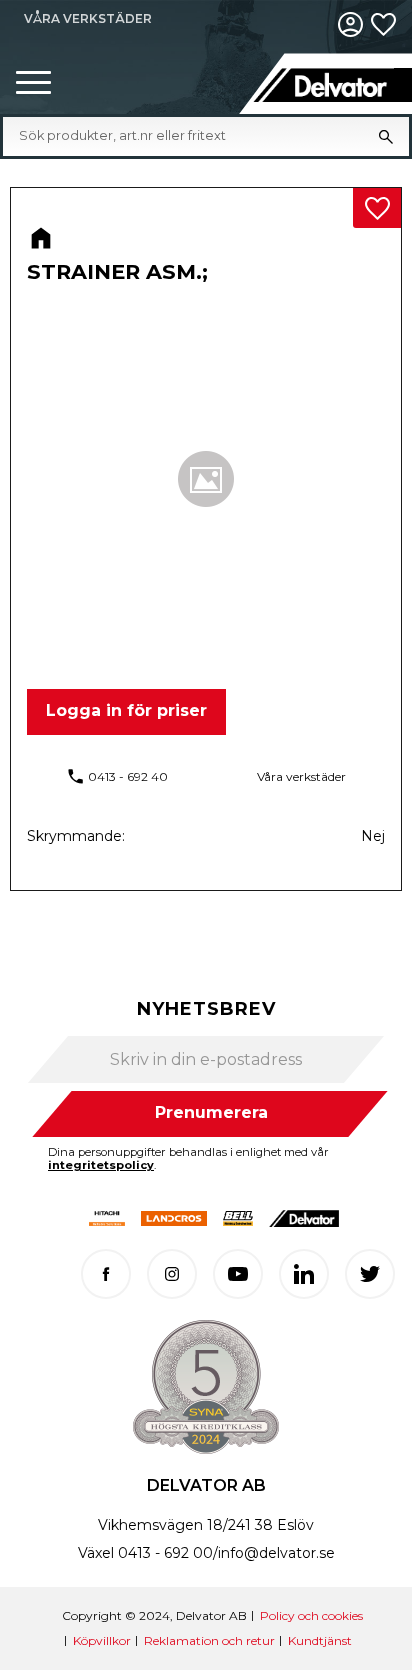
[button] (33, 83)
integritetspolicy (101, 1165)
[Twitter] (370, 1274)
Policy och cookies (311, 1615)
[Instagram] (172, 1274)
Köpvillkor (102, 1640)
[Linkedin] (304, 1274)
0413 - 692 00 (165, 1553)
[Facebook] (106, 1274)
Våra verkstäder (301, 776)
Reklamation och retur (209, 1640)
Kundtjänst (320, 1640)
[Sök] (386, 136)
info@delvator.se (276, 1553)
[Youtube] (238, 1274)
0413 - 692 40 (128, 776)
